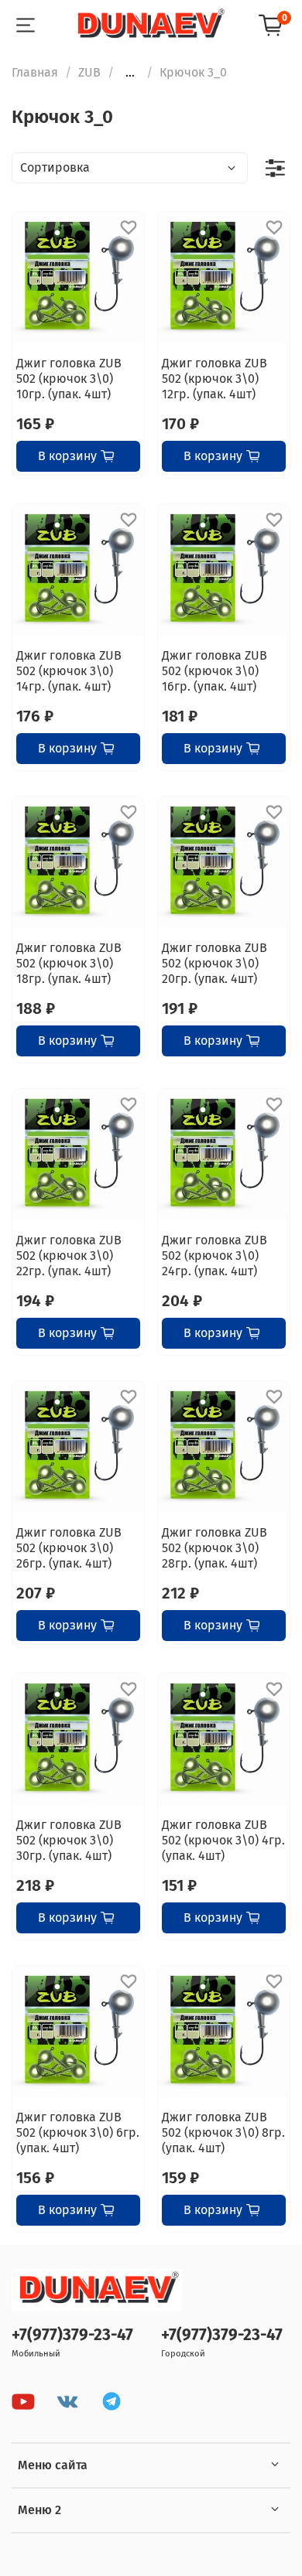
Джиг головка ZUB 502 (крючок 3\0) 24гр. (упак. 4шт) (214, 1256)
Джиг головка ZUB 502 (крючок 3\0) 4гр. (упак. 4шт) (223, 1840)
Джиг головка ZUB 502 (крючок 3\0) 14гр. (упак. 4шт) (69, 671)
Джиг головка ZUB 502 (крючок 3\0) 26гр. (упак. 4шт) (69, 1548)
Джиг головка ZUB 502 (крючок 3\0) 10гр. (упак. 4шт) (69, 379)
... (130, 73)
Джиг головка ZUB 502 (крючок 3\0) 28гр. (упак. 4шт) (214, 1548)
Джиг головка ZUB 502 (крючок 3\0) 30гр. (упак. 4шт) (69, 1840)
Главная (35, 72)
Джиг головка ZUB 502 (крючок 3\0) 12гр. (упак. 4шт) (214, 379)
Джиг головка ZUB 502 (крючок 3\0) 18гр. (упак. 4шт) (69, 963)
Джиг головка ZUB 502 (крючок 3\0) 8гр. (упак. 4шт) (223, 2132)
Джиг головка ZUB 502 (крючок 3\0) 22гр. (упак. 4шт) (69, 1256)
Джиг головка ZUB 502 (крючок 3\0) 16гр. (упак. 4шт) (214, 671)
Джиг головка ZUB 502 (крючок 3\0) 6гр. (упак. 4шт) (78, 2132)
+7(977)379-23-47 (72, 2335)
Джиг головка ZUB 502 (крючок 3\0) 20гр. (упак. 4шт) (214, 963)
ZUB (89, 72)
